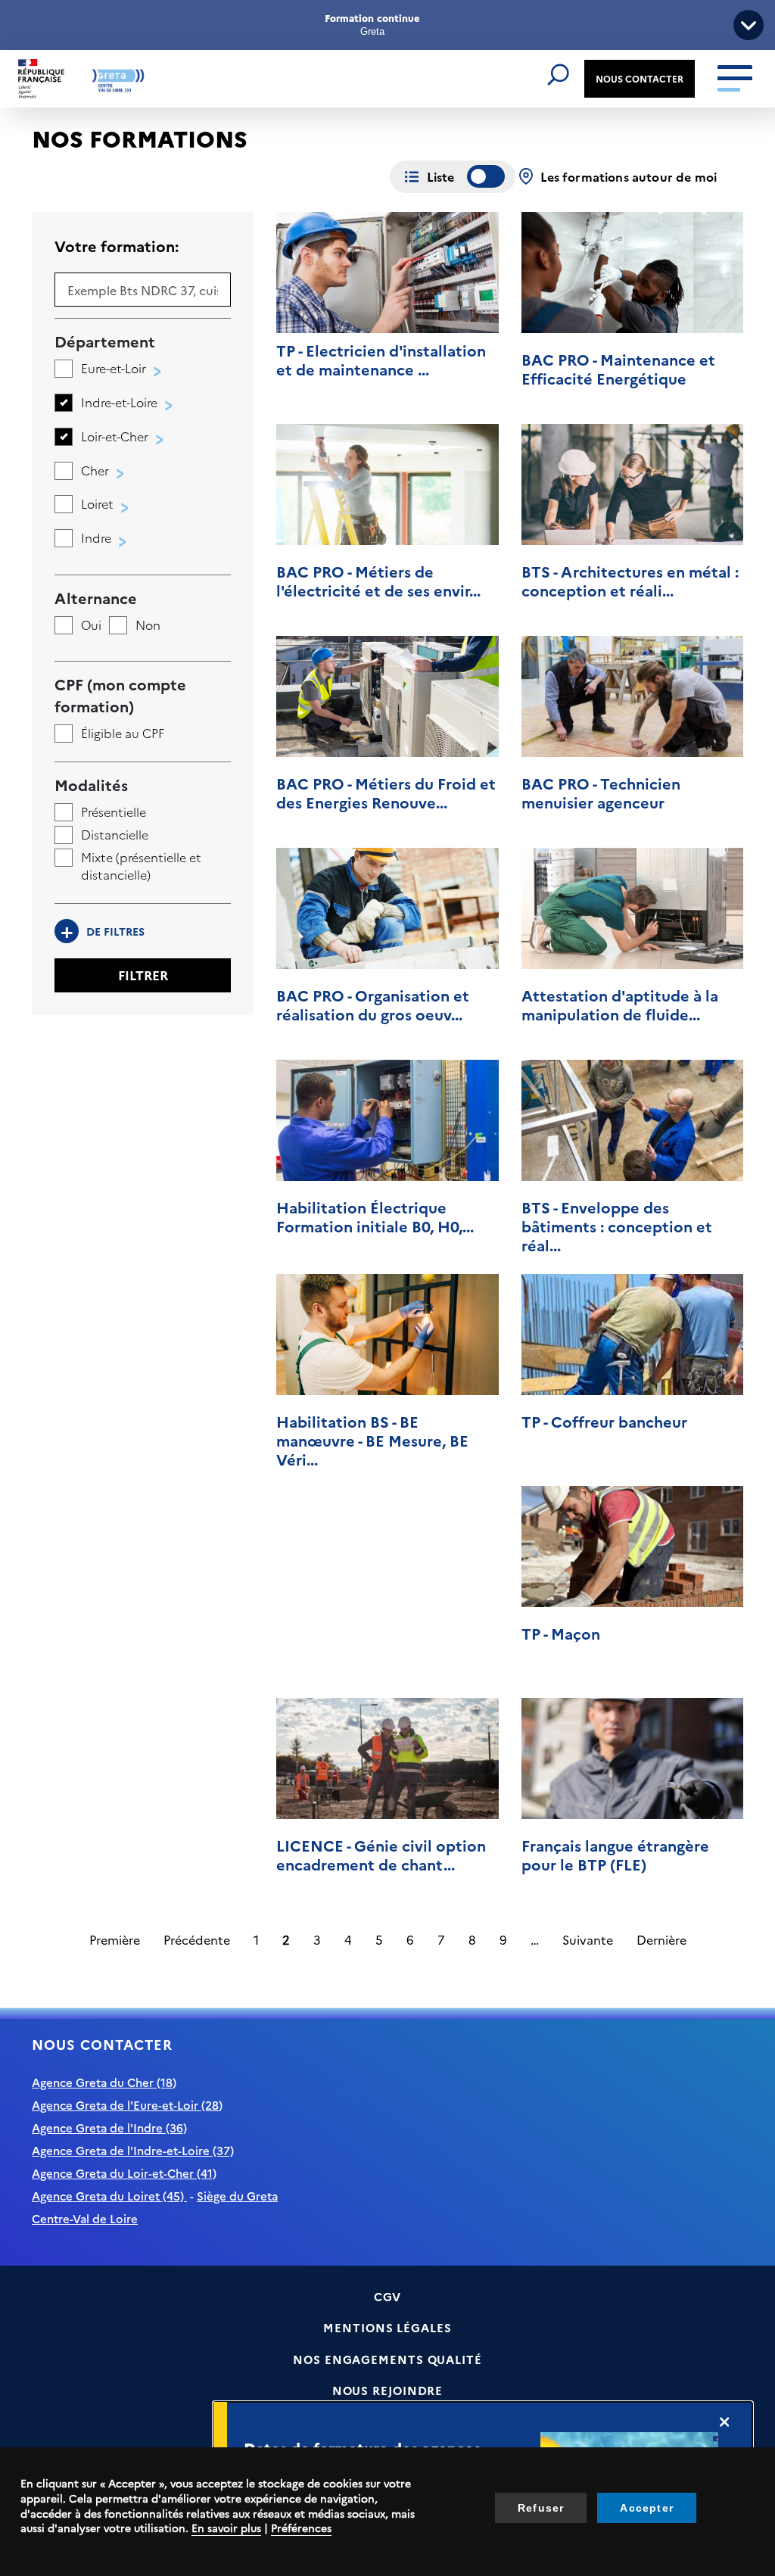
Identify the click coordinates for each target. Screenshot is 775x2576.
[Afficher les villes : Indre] (119, 542)
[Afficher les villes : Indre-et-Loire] (165, 407)
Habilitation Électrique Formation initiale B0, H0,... (375, 1216)
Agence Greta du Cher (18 (102, 2082)
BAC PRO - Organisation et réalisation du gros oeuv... (373, 1004)
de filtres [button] (103, 931)
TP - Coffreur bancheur (604, 1421)
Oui (91, 625)
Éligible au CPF (123, 733)
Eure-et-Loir (114, 368)
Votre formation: (117, 245)
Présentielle (114, 811)
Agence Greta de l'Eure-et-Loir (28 (125, 2105)
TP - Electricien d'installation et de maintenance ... (381, 359)
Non (148, 625)
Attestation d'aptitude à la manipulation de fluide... (620, 1004)
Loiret (97, 503)
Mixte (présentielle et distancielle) (141, 866)
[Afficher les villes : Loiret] (121, 508)
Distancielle (115, 834)
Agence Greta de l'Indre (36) (109, 2127)
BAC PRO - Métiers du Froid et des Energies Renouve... (386, 792)
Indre (96, 537)
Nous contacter (640, 78)
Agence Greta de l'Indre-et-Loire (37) (133, 2150)
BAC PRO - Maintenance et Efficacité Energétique (618, 368)
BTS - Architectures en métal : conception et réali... (630, 580)
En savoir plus (226, 2528)
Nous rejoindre (388, 2390)
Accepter (647, 2508)
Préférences (301, 2528)
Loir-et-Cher (115, 436)
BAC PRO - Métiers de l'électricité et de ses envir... (378, 580)
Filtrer (143, 975)
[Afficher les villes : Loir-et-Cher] (156, 441)
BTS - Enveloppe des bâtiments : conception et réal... (617, 1226)
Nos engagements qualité (387, 2359)
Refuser (541, 2508)
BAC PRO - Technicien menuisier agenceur (601, 792)
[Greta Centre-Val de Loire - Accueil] (81, 79)
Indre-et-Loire (119, 402)
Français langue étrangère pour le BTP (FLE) (615, 1854)
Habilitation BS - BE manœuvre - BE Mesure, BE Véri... (372, 1440)
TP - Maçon (561, 1633)
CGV (388, 2296)
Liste (441, 176)
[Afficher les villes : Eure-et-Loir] (154, 373)
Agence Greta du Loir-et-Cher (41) (124, 2173)
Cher (95, 470)
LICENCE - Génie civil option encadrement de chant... (381, 1854)
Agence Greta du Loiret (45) (109, 2196)
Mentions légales (387, 2327)
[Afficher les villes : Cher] (117, 475)
